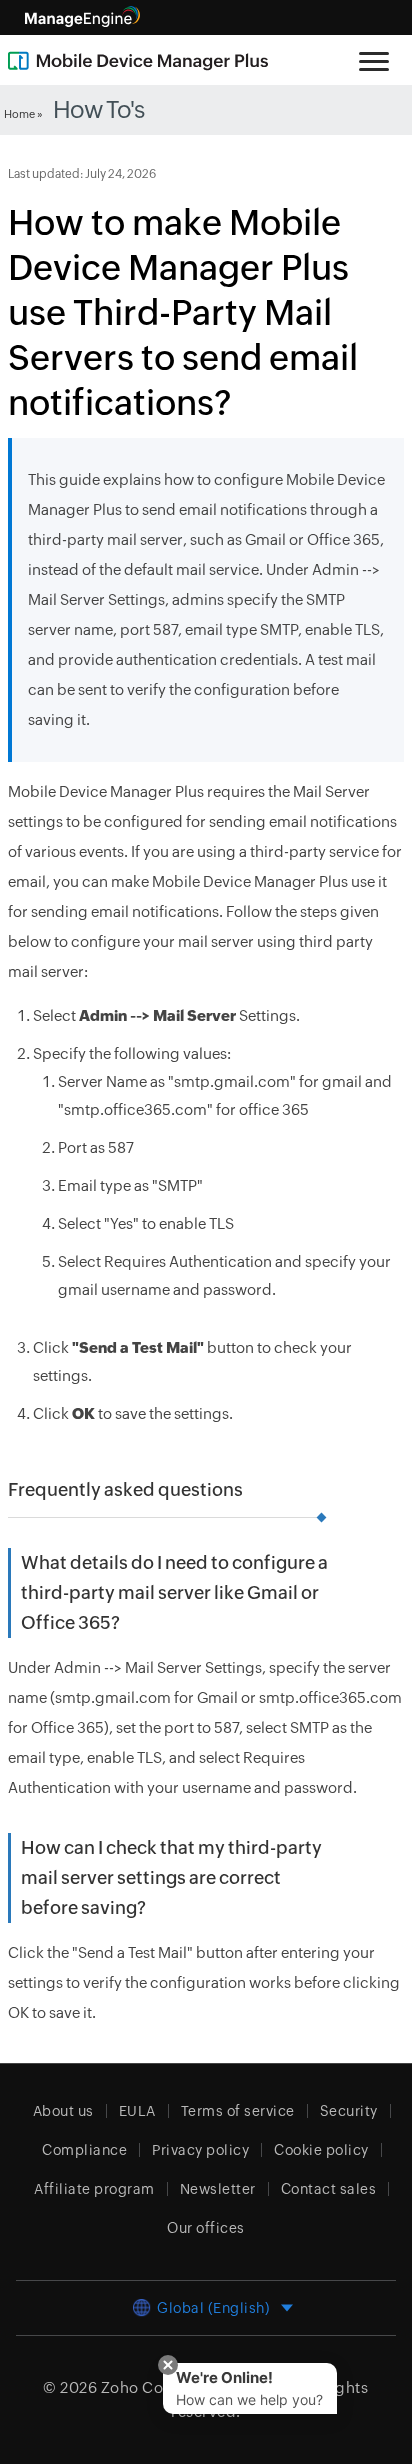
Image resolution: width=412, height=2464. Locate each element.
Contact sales (329, 2189)
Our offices (206, 2228)
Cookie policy (321, 2150)
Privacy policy (200, 2150)
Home (19, 114)
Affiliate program (94, 2189)
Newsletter (218, 2189)
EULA (137, 2111)
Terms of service (238, 2111)
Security (349, 2111)
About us (63, 2111)
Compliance (84, 2150)
